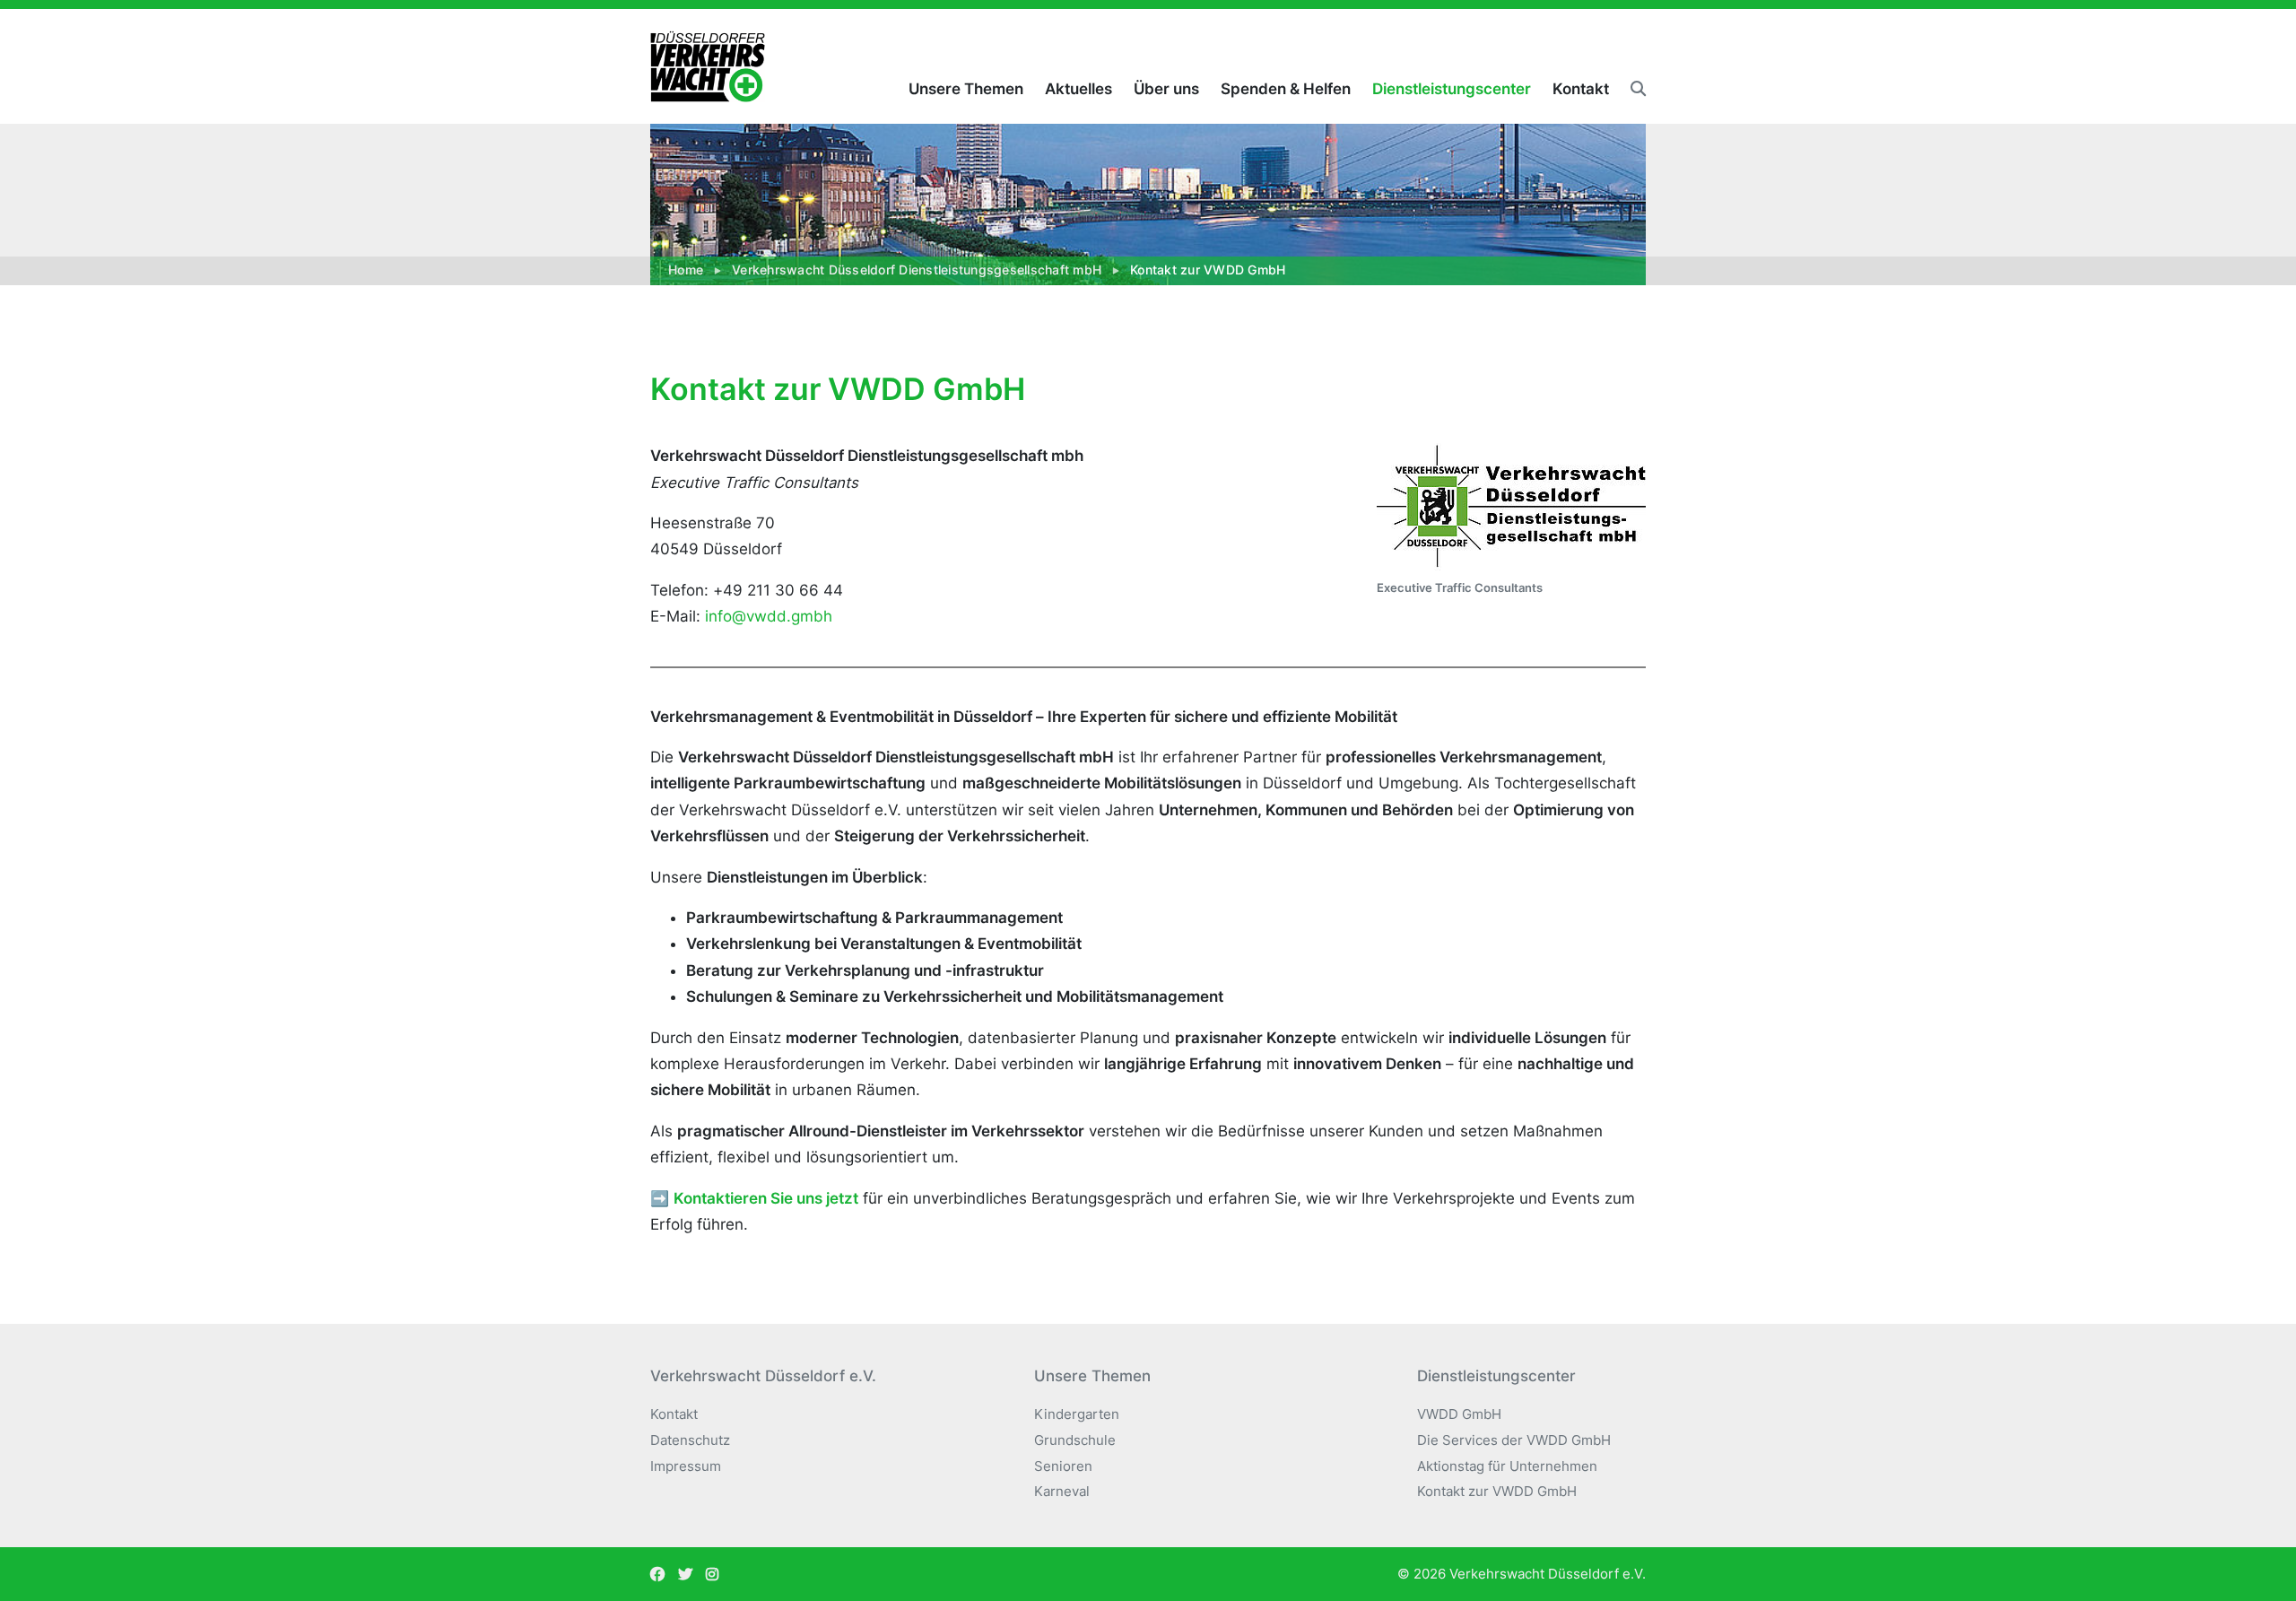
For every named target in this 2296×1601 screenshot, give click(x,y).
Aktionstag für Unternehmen (1507, 1466)
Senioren (1063, 1466)
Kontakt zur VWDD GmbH (1497, 1491)
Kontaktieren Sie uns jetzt (766, 1198)
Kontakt (1581, 89)
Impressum (686, 1466)
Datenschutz (690, 1440)
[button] (1633, 89)
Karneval (1062, 1491)
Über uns (1166, 89)
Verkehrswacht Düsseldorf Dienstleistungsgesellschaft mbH (917, 270)
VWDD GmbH (1459, 1414)
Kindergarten (1077, 1414)
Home (686, 270)
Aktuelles (1078, 89)
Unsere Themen (966, 89)
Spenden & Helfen (1286, 89)
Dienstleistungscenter (1452, 89)
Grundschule (1075, 1440)
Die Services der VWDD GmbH (1514, 1440)
